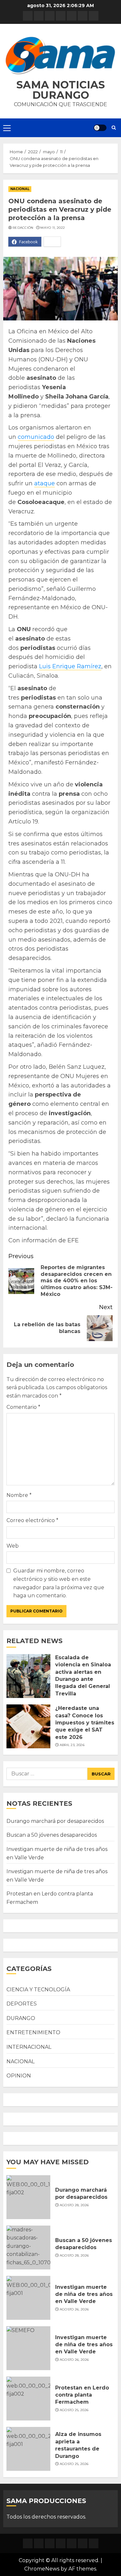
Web (13, 1546)
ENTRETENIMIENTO (33, 2032)
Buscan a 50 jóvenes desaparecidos (52, 1835)
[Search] (114, 128)
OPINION (19, 2076)
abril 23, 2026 (72, 1745)
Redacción (23, 228)
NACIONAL (20, 189)
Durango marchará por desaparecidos (55, 1821)
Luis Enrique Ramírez (70, 666)
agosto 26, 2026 (74, 2309)
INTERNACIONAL (29, 2047)
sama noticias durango (61, 90)
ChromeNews (42, 2569)
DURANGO (21, 2018)
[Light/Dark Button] (100, 128)
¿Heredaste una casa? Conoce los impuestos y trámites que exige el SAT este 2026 (85, 1723)
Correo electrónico (32, 1520)
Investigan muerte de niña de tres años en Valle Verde (84, 2294)
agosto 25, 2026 (74, 2410)
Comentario (23, 1407)
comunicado (36, 437)
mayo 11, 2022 (53, 228)
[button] (60, 56)
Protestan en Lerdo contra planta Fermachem (82, 2395)
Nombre (19, 1495)
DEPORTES (22, 2004)
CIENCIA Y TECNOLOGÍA (38, 1990)
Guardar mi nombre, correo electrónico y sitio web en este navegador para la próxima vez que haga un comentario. (59, 1583)
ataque (45, 483)
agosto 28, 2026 (74, 2205)
